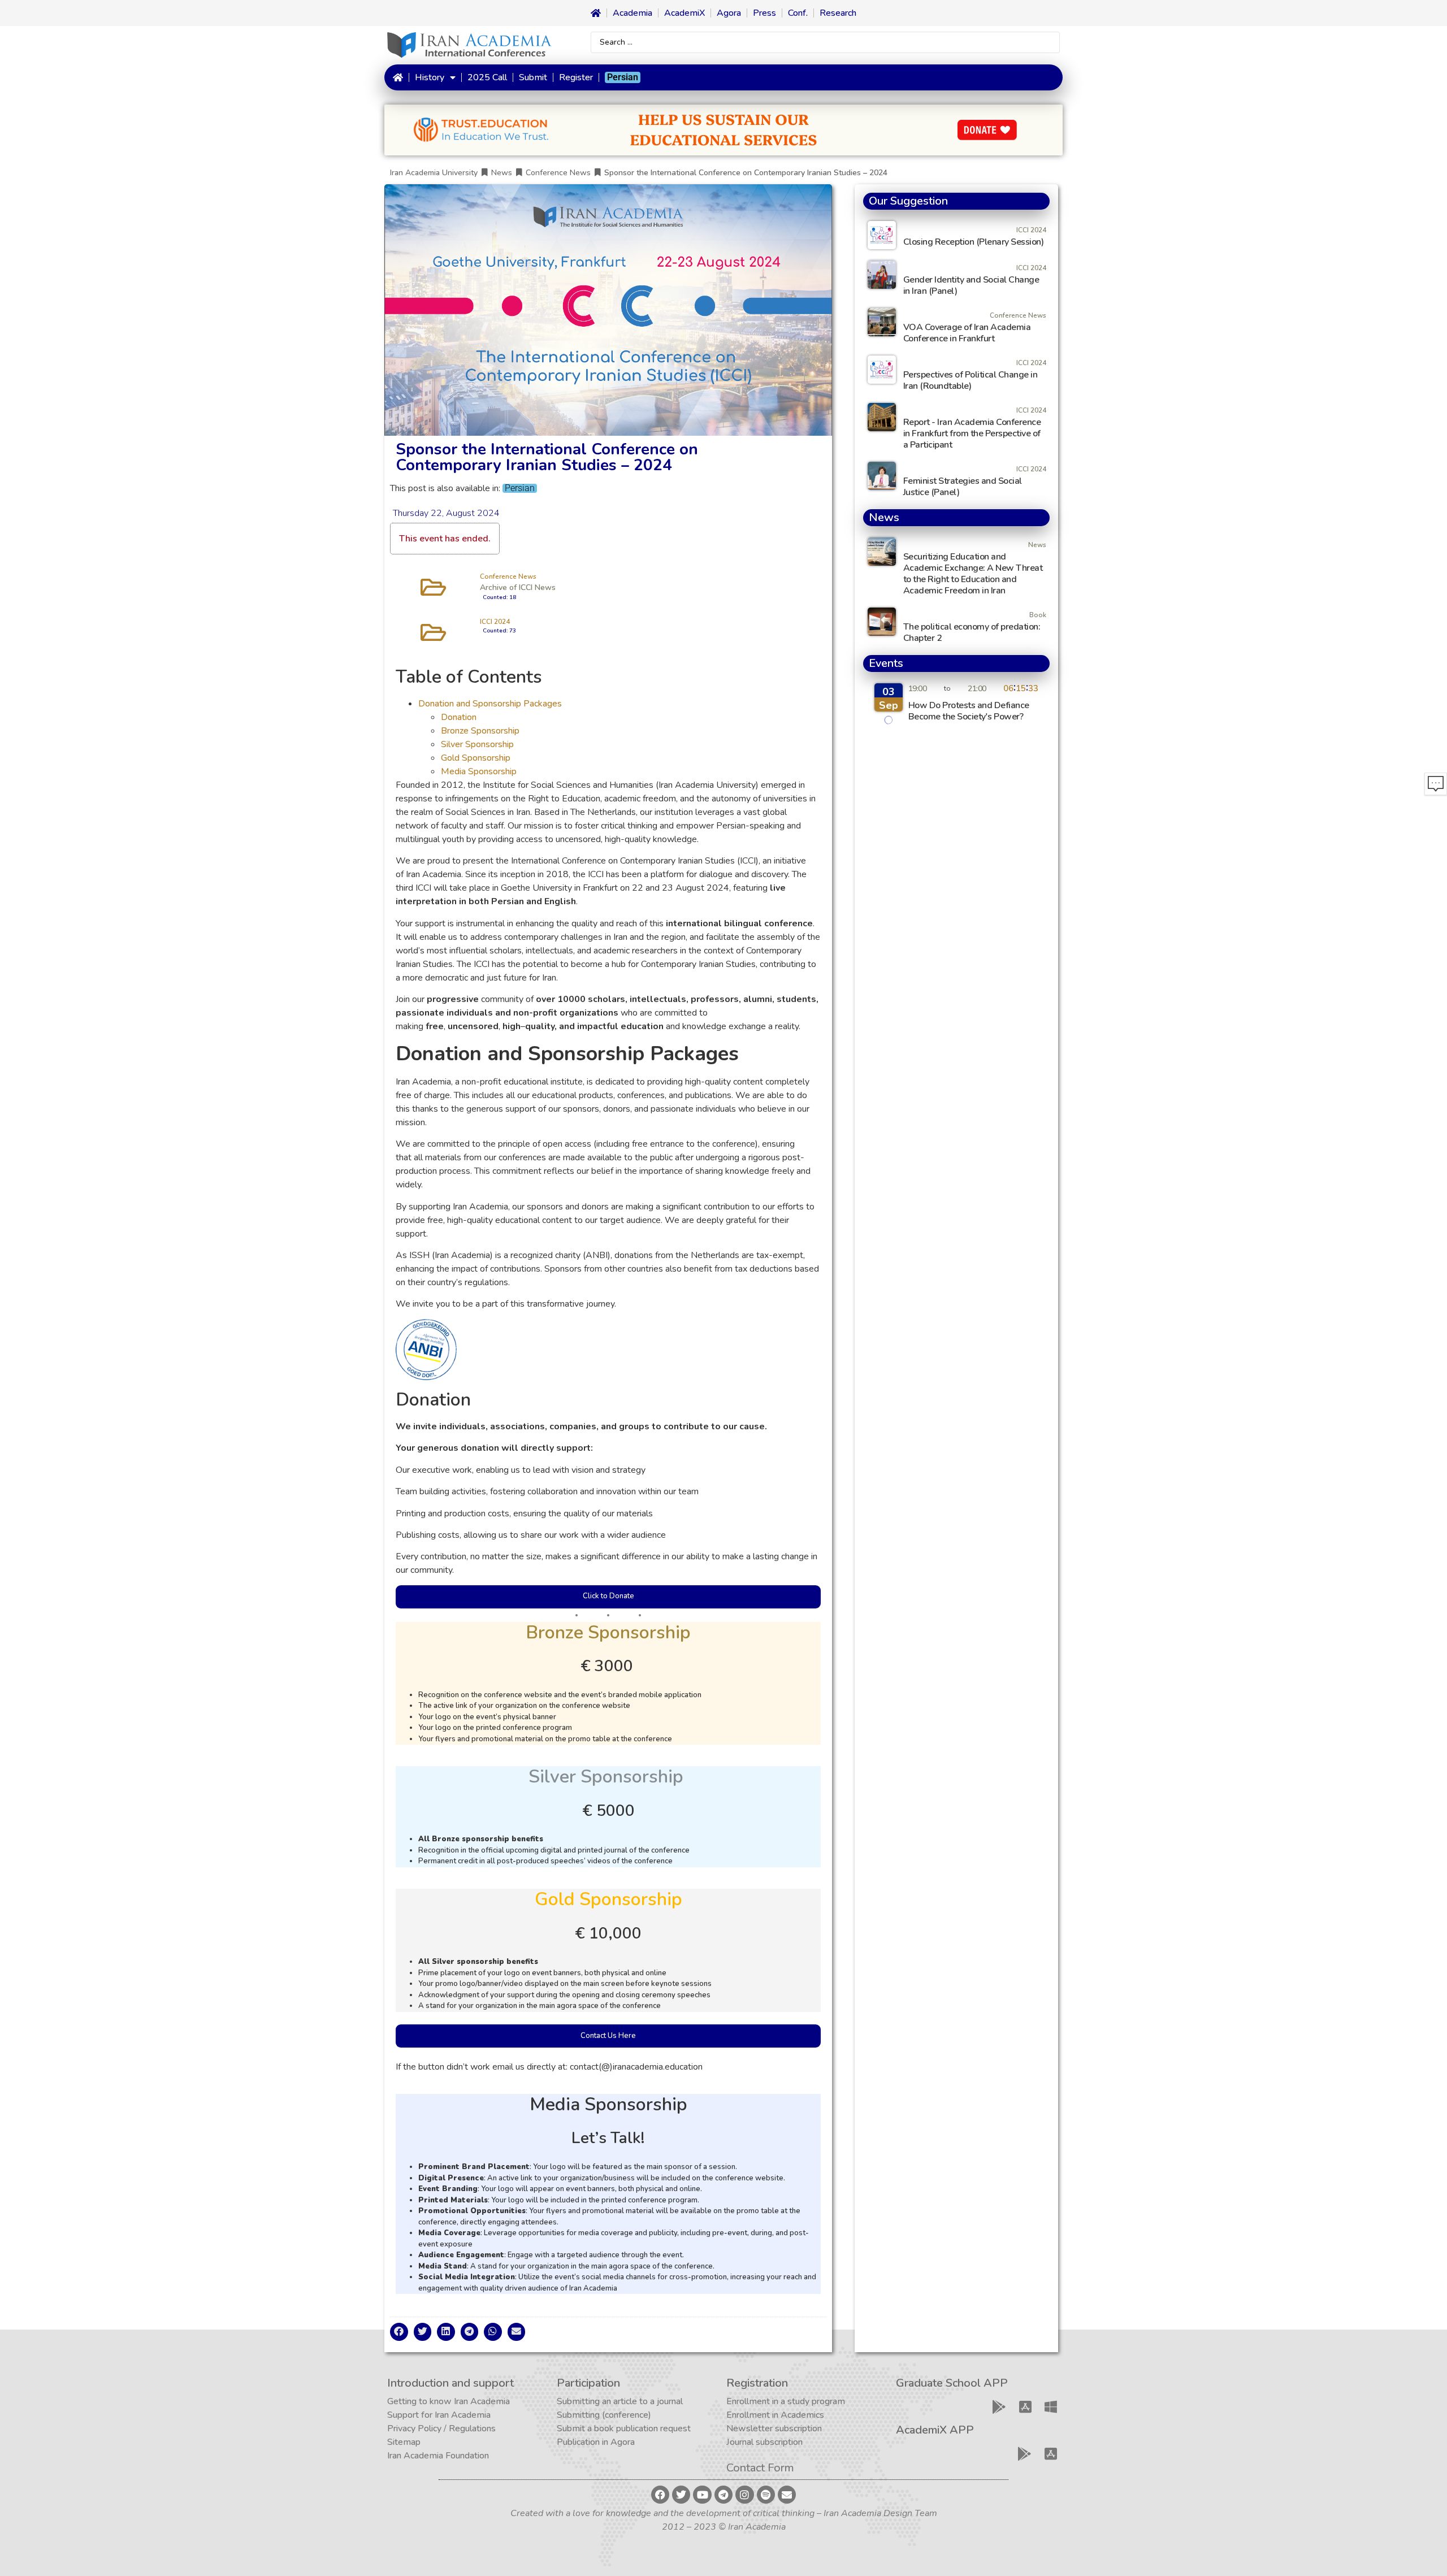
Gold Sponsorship (476, 758)
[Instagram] (744, 2495)
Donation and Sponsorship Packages (490, 704)
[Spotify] (766, 2495)
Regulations (472, 2428)
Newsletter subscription (774, 2428)
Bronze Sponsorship (480, 731)
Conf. (798, 13)
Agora (729, 13)
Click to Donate (608, 1596)
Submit (533, 77)
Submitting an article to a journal (620, 2401)
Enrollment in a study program (786, 2401)
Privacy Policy (414, 2428)
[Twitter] (681, 2495)
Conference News (558, 173)
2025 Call (487, 77)
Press (764, 13)
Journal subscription (764, 2442)
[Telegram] (723, 2495)
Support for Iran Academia (439, 2415)
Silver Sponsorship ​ (478, 744)
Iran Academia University (434, 173)
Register (576, 77)
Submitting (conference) (604, 2415)
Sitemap (404, 2442)
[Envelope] (787, 2495)
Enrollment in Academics (775, 2415)
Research (838, 13)
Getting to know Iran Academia (449, 2401)
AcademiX (684, 13)
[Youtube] (702, 2495)
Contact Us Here (608, 2036)
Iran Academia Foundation (438, 2456)
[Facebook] (660, 2495)
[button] (399, 2332)
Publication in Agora (596, 2442)
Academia (632, 13)
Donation (459, 717)
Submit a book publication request (624, 2428)
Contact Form (760, 2468)
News (502, 173)
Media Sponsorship (479, 771)
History (430, 77)
